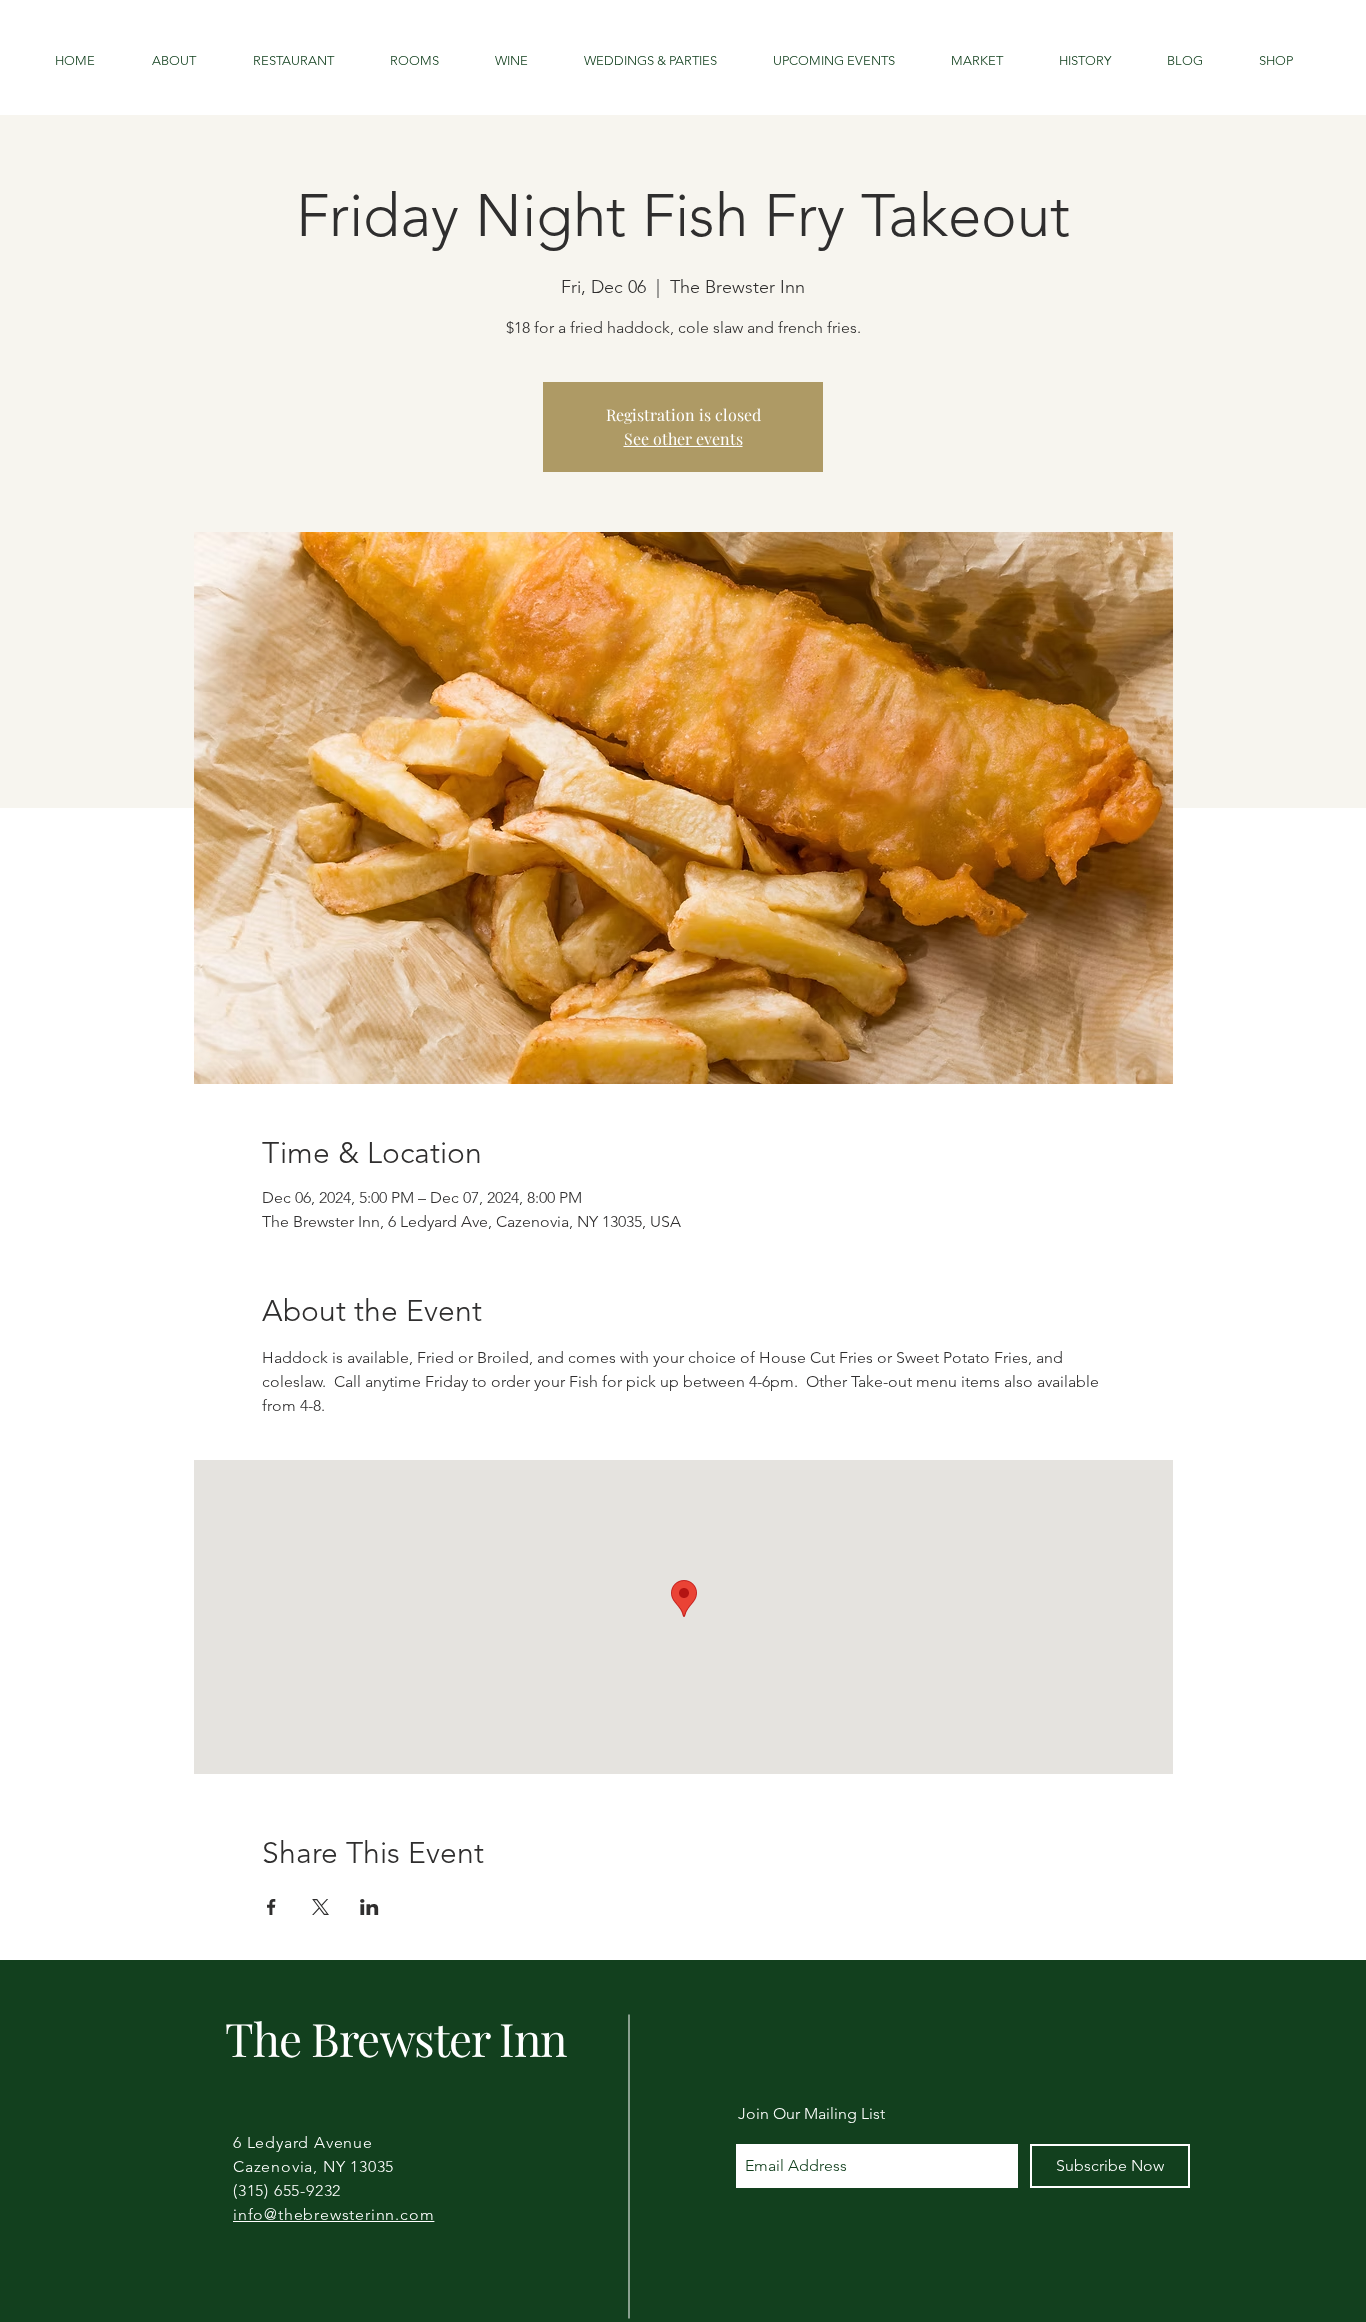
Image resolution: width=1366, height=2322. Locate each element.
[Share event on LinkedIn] (369, 1907)
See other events (683, 438)
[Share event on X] (320, 1907)
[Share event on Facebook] (271, 1907)
